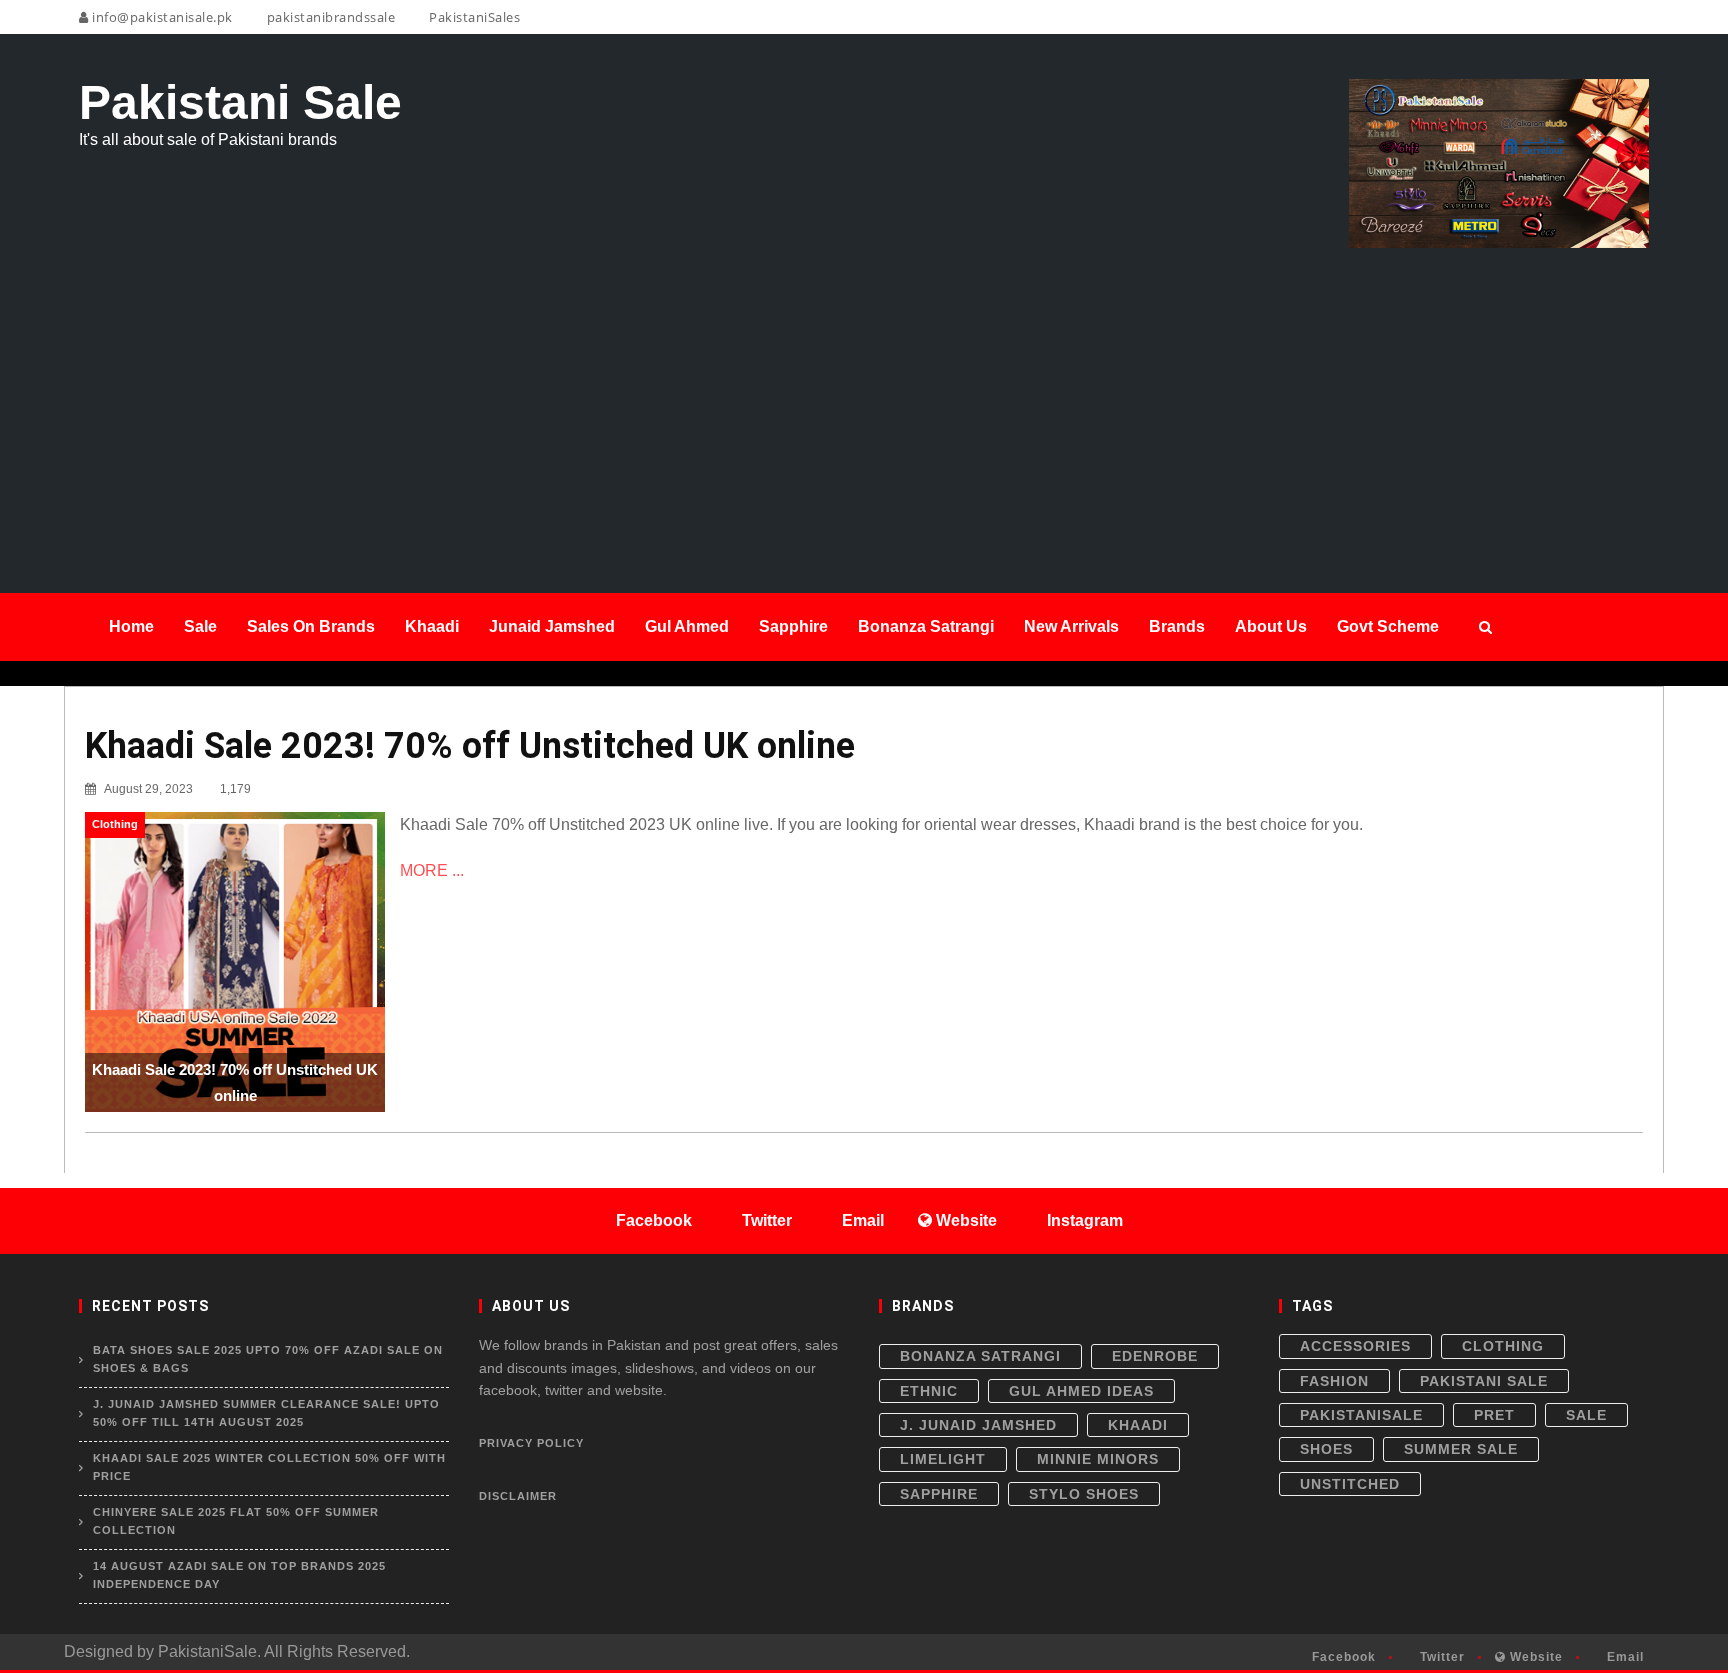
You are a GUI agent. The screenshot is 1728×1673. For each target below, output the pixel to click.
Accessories (1355, 1346)
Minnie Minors (1098, 1459)
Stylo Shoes (1084, 1494)
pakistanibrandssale (329, 17)
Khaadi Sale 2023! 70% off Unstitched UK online (470, 746)
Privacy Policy (531, 1443)
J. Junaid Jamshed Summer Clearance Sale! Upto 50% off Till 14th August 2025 (266, 1413)
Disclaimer (518, 1496)
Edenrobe (1155, 1356)
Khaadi (1138, 1425)
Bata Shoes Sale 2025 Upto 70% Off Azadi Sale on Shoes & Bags (268, 1359)
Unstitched (1350, 1484)
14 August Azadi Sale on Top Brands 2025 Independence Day (239, 1575)
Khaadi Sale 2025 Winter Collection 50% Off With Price (269, 1467)
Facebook (1342, 1657)
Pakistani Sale (1484, 1381)
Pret (1494, 1415)
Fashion (1334, 1381)
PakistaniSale (1361, 1415)
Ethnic (929, 1391)
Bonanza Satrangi (980, 1356)
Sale (1586, 1415)
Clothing (1503, 1346)
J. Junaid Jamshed (978, 1425)
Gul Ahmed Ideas (1081, 1391)
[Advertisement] (864, 398)
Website (1534, 1657)
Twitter (1440, 1657)
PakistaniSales (473, 17)
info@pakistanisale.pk (161, 17)
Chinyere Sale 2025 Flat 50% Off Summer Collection (236, 1521)
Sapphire (939, 1494)
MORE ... (432, 870)
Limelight (943, 1459)
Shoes (1326, 1449)
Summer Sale (1461, 1449)
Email (1623, 1657)
